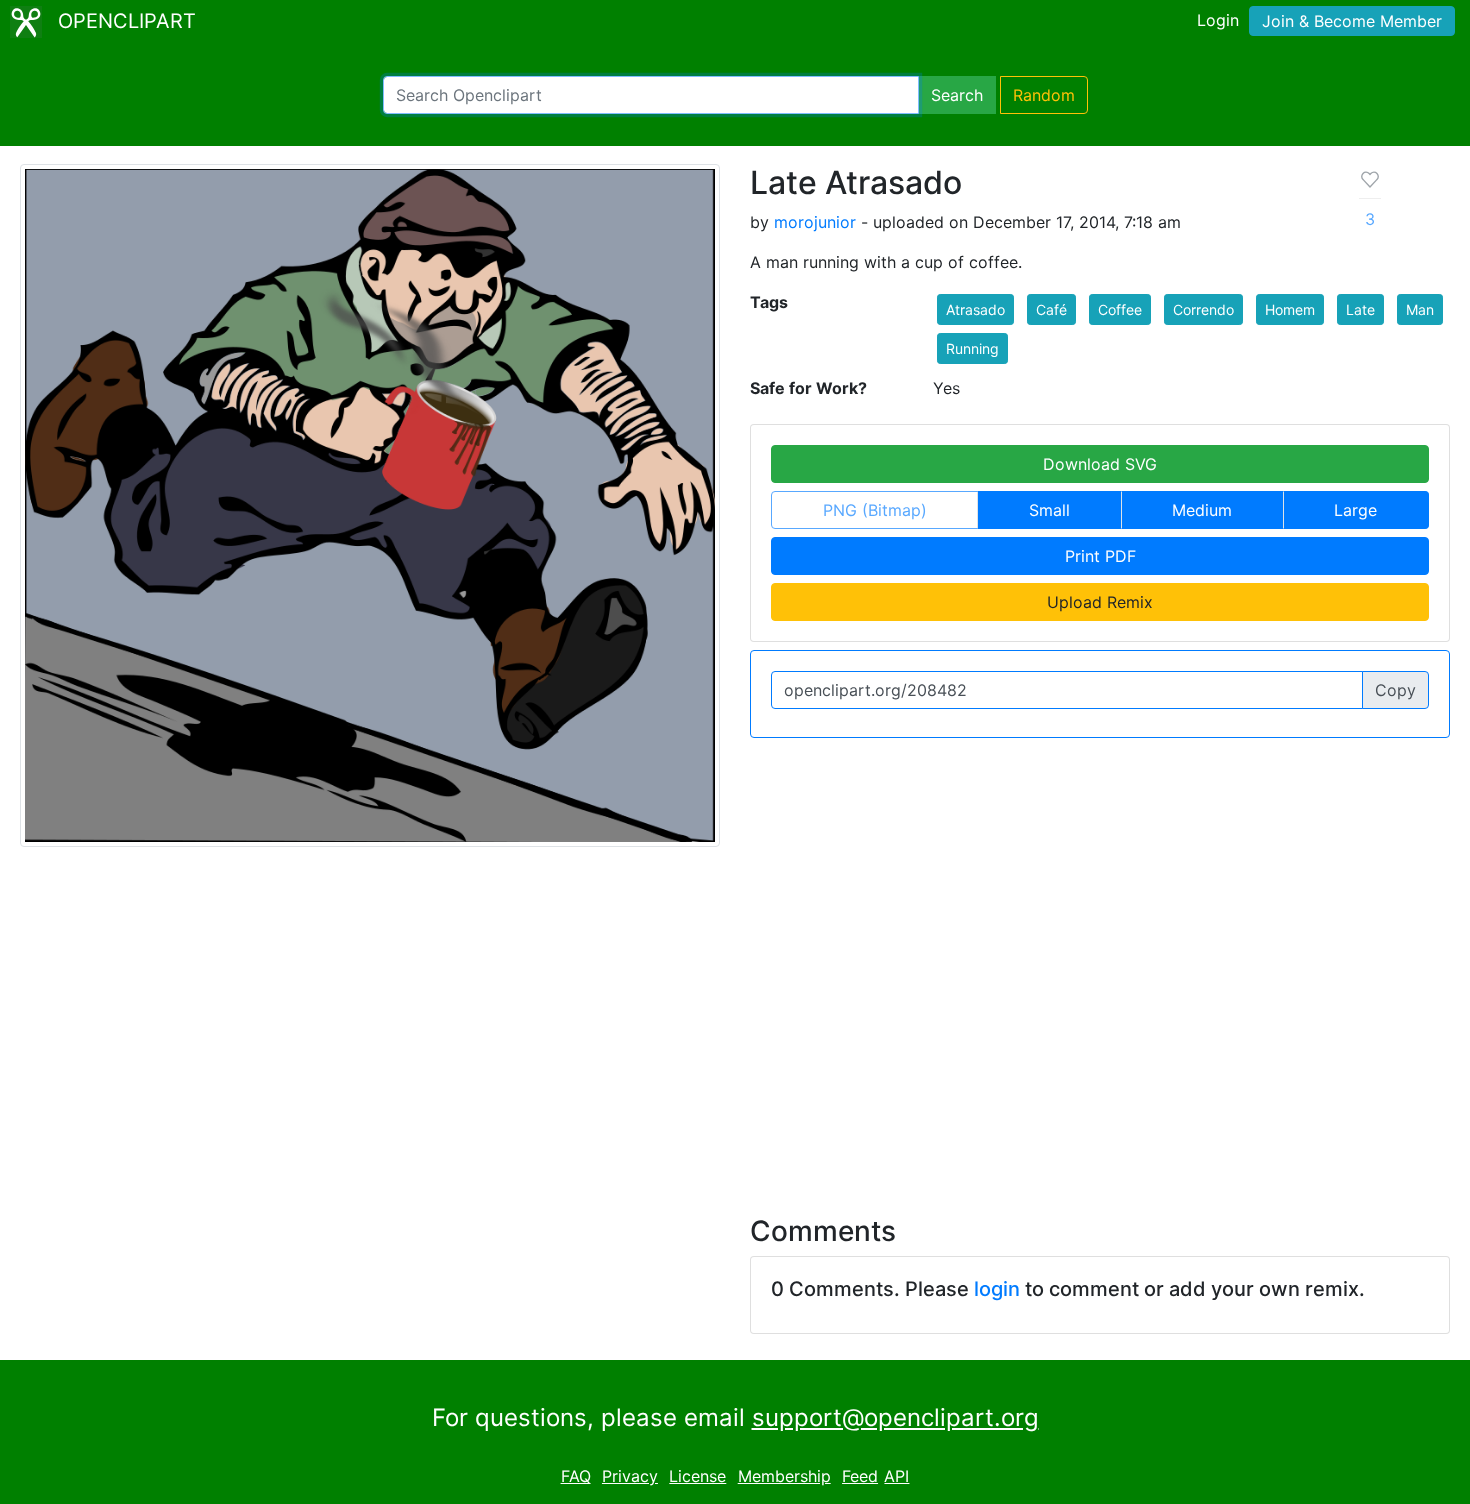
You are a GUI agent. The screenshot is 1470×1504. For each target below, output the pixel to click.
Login (1218, 20)
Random (1044, 95)
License (697, 1476)
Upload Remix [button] (1100, 602)
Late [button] (1360, 309)
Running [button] (972, 348)
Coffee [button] (1120, 309)
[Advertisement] (735, 1019)
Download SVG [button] (1100, 464)
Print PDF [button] (1100, 556)
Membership (784, 1476)
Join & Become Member (1352, 21)
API (896, 1476)
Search (957, 95)
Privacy (630, 1476)
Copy (1395, 690)
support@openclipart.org (895, 1417)
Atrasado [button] (975, 309)
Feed (860, 1476)
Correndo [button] (1203, 309)
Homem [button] (1290, 309)
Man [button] (1420, 309)
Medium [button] (1202, 510)
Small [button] (1049, 510)
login (997, 1289)
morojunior (815, 222)
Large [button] (1355, 510)
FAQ (576, 1476)
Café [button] (1051, 309)
